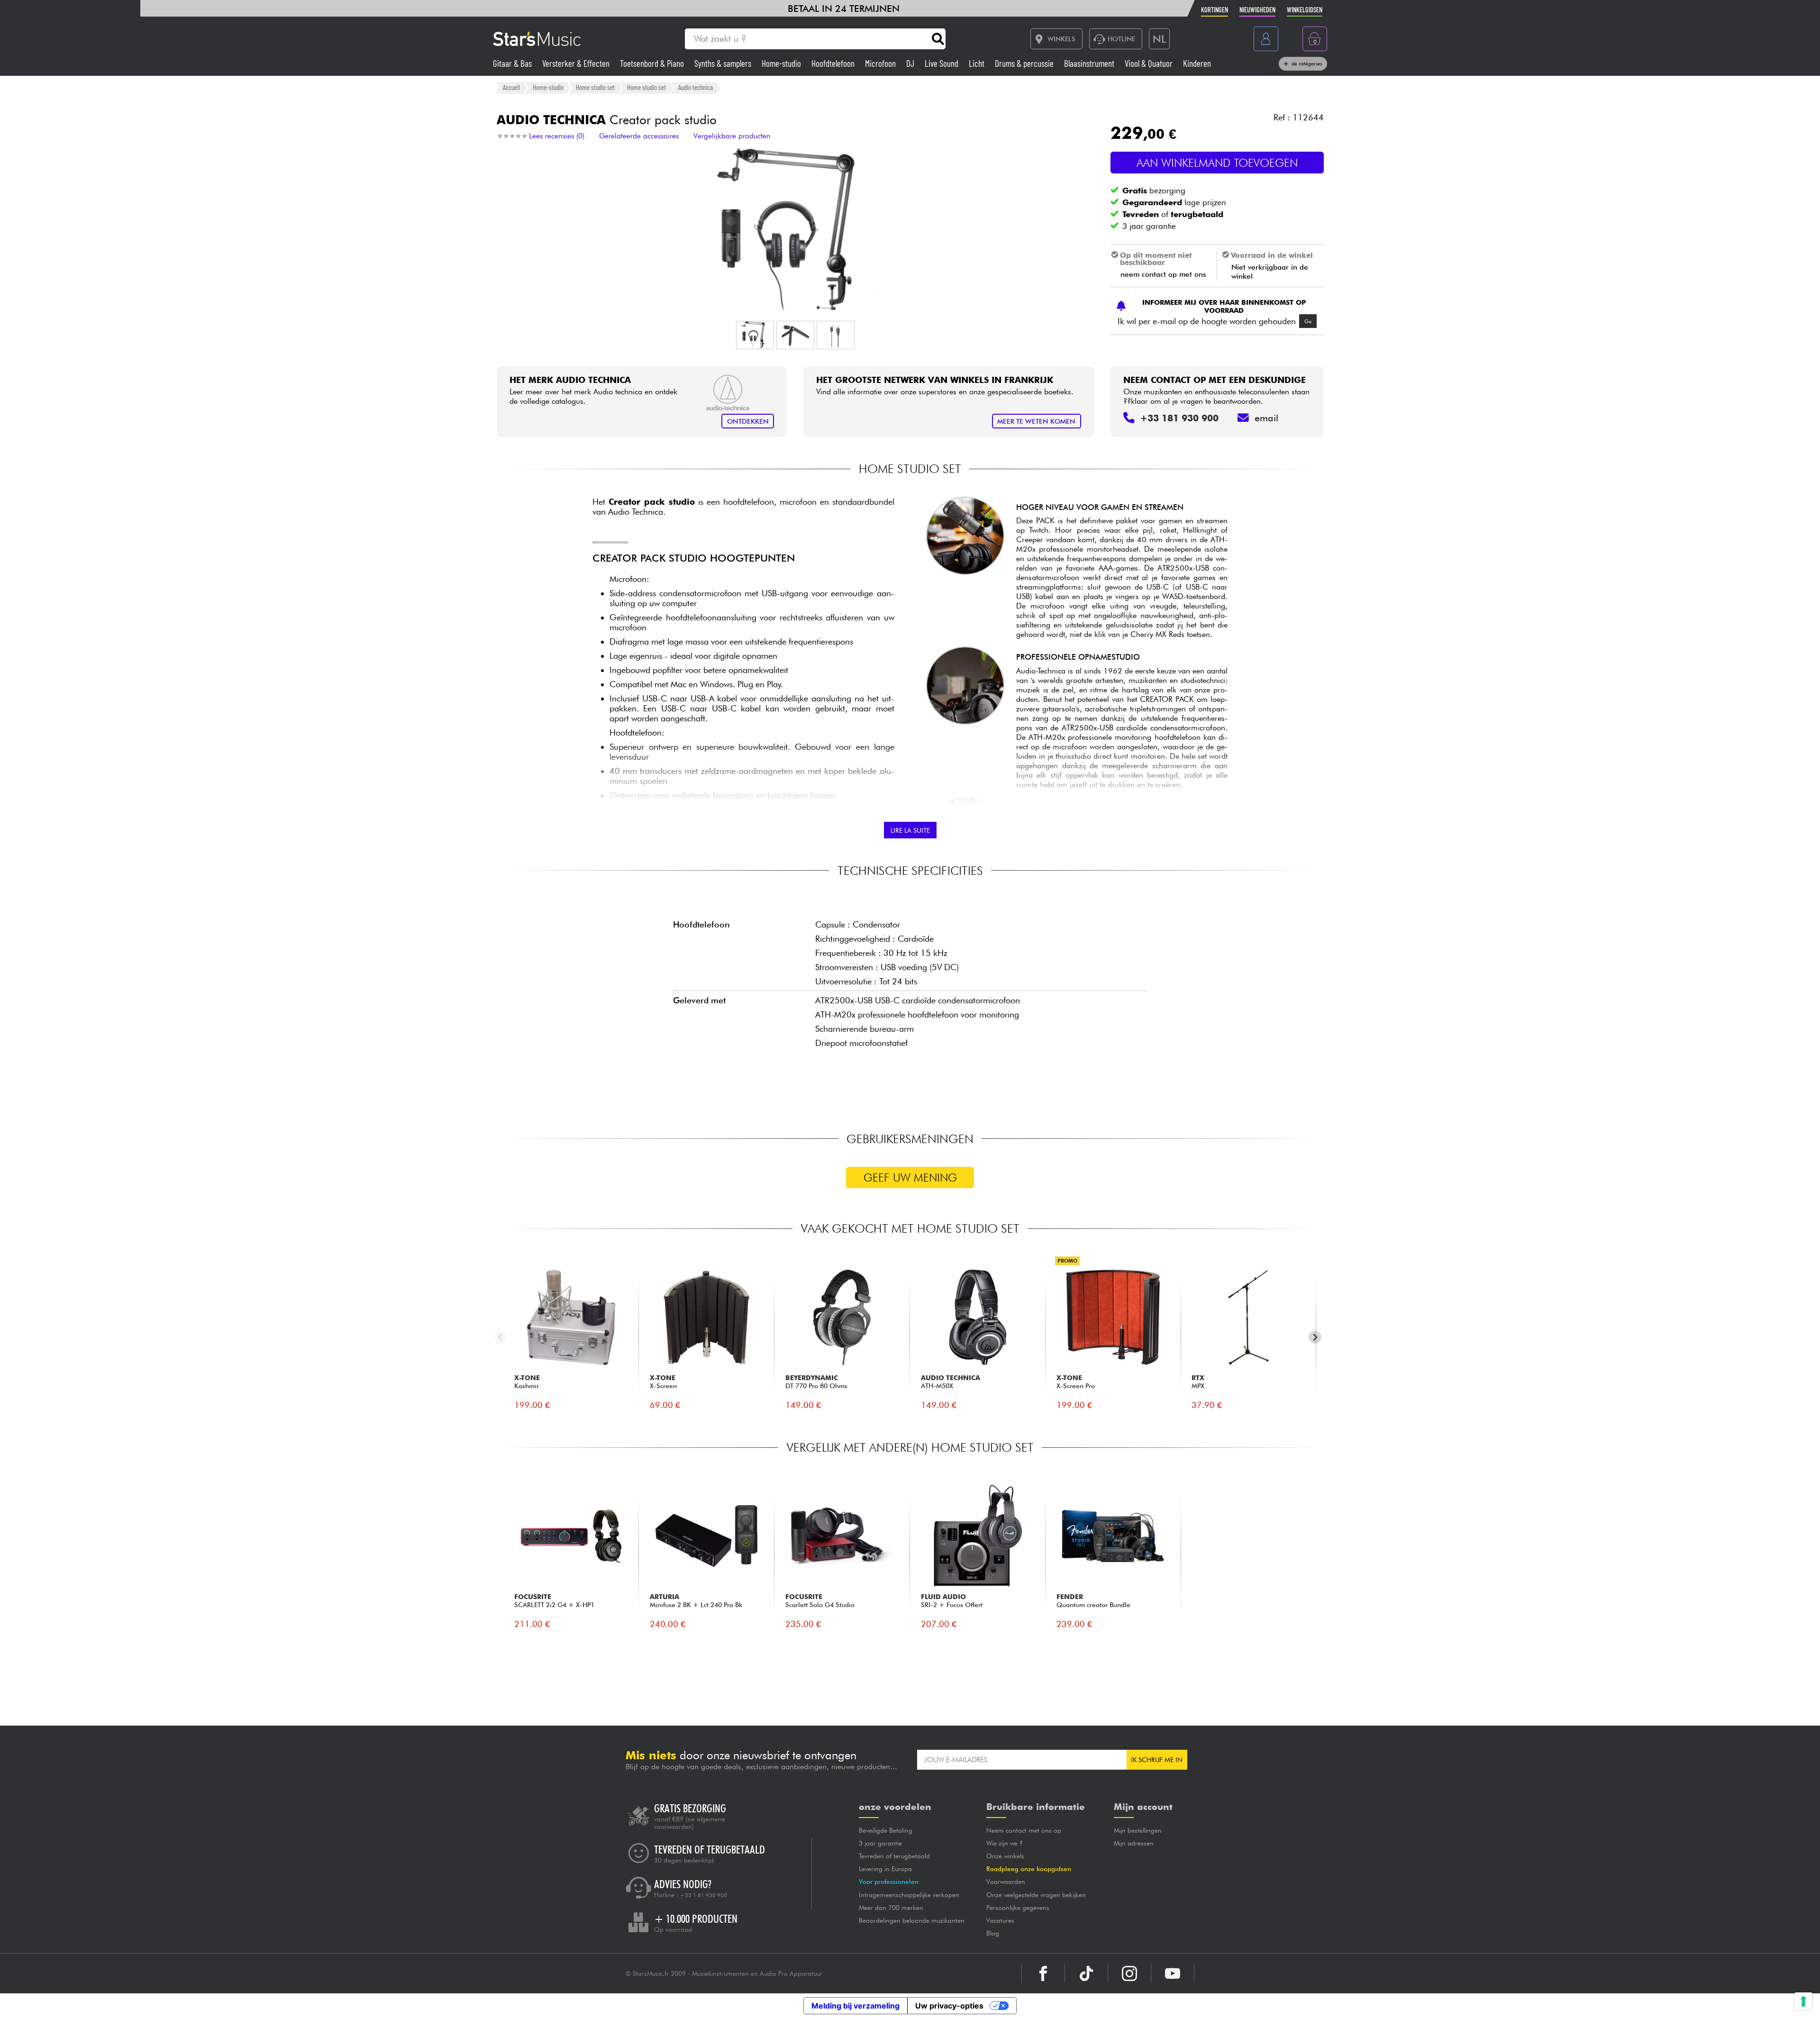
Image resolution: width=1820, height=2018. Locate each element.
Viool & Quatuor (1150, 63)
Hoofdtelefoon (834, 63)
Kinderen (1197, 63)
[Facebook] (1043, 1973)
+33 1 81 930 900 (704, 1895)
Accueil (511, 87)
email (1266, 418)
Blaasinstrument (1090, 63)
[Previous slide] (501, 1337)
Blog (993, 1933)
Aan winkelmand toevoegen (1217, 163)
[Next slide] (1315, 1337)
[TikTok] (1086, 1973)
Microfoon (881, 63)
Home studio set (595, 87)
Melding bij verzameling (855, 2006)
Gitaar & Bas (513, 63)
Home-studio (782, 63)
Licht (978, 63)
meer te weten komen (1036, 421)
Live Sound (942, 63)
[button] (755, 335)
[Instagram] (1129, 1973)
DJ (911, 63)
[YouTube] (1173, 1973)
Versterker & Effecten (577, 63)
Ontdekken (748, 421)
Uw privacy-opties (949, 2006)
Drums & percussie (1025, 63)
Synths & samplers (724, 63)
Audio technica (696, 87)
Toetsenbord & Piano (653, 63)
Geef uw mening (910, 1177)
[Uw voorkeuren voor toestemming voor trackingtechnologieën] (1803, 2001)
